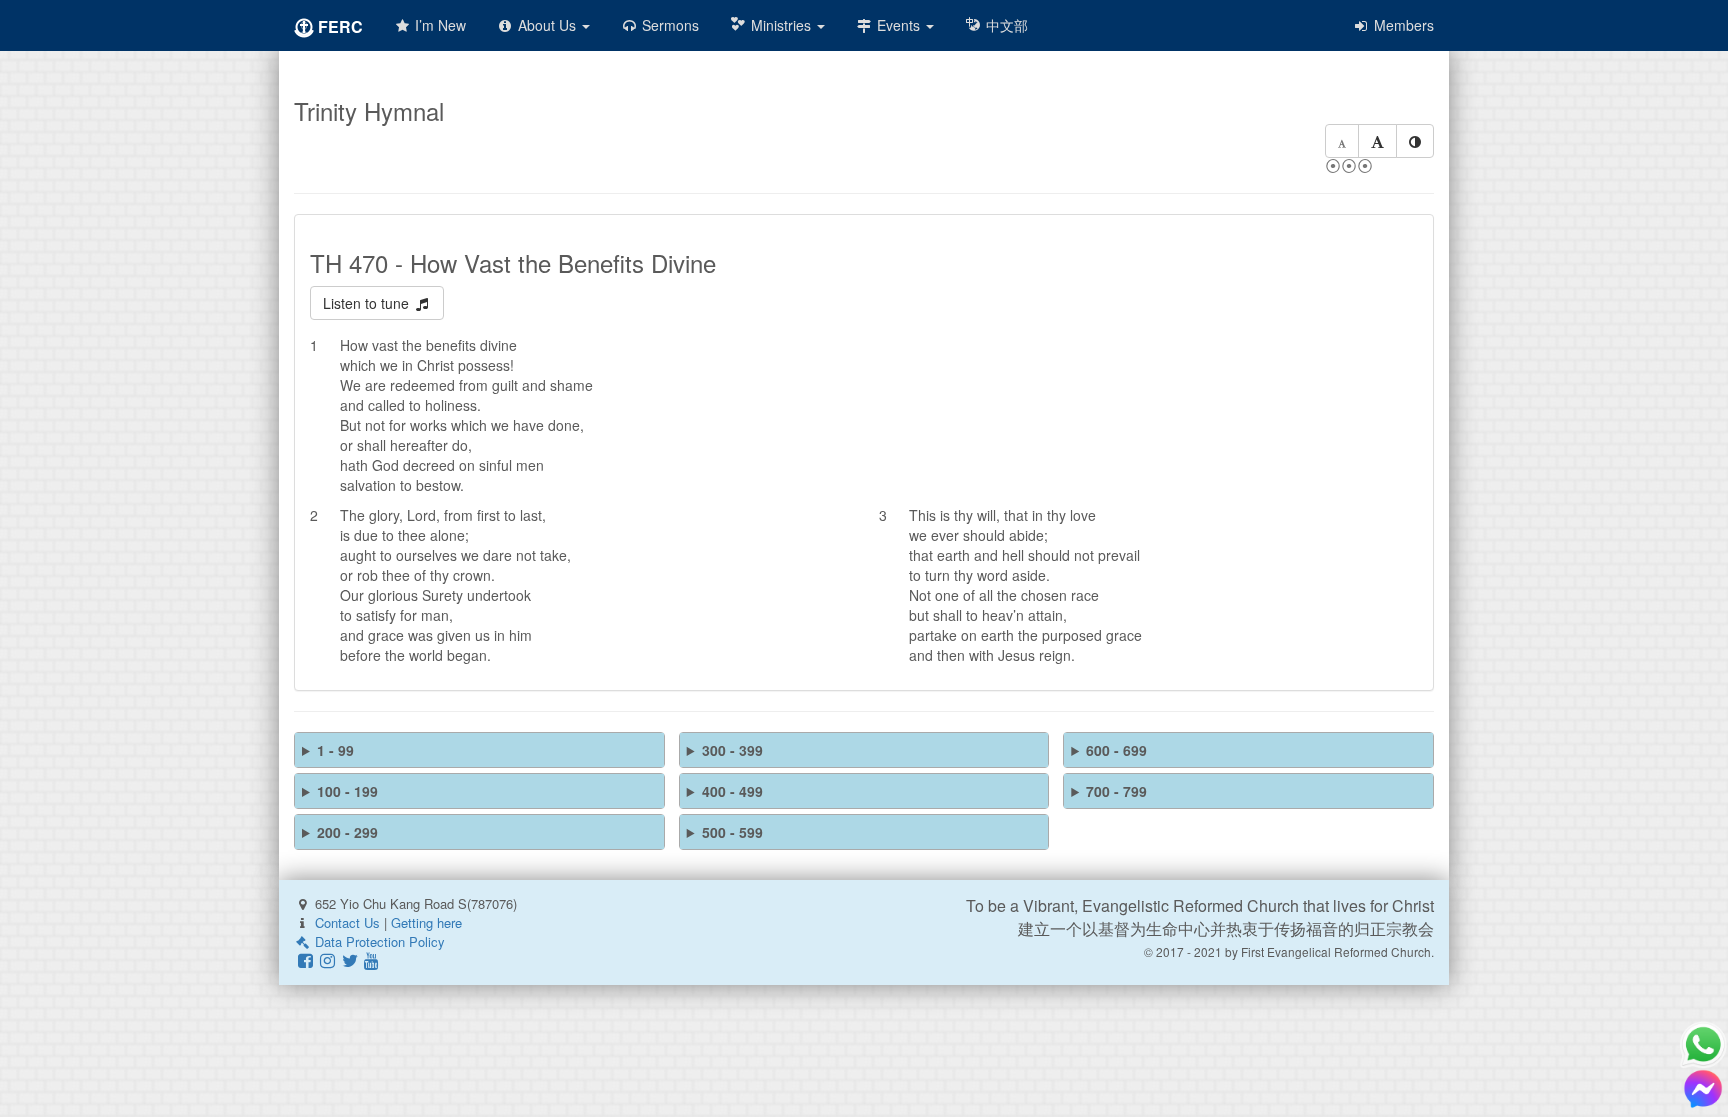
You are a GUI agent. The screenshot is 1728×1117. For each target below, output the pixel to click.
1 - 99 (335, 750)
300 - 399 (732, 750)
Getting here (426, 922)
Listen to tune (368, 303)
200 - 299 (347, 832)
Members (1402, 25)
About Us (547, 25)
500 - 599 (732, 832)
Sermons (668, 25)
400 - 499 (732, 791)
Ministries (781, 25)
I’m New (438, 25)
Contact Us (347, 922)
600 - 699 (1116, 750)
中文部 (1005, 25)
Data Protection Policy (378, 941)
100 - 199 (347, 791)
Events (898, 25)
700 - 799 (1116, 791)
